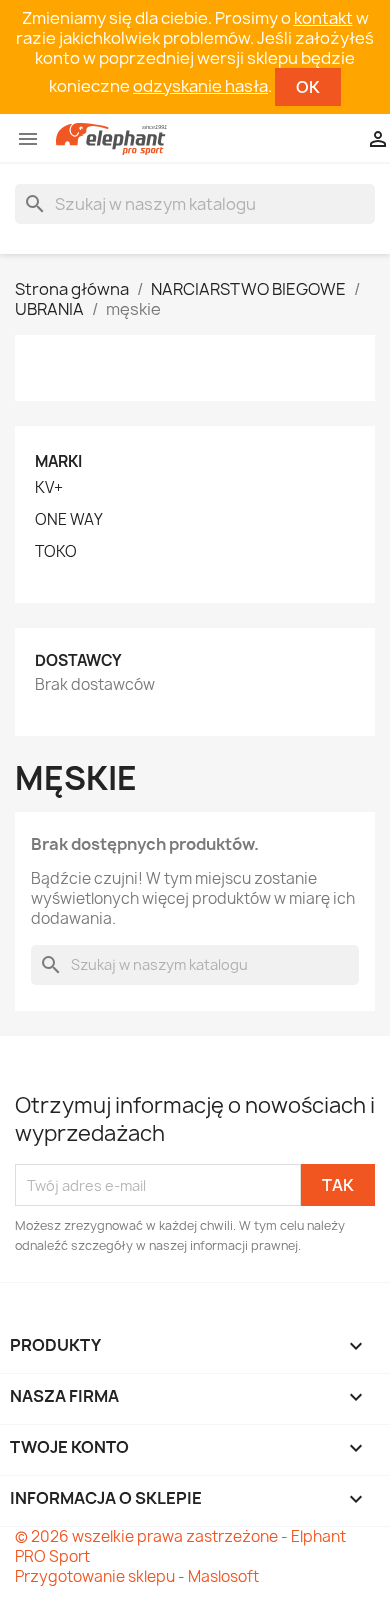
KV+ (49, 488)
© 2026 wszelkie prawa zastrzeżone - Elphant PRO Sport (180, 1546)
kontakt (323, 18)
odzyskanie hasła (200, 86)
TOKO (56, 552)
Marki (58, 461)
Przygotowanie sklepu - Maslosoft (137, 1576)
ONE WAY (69, 520)
